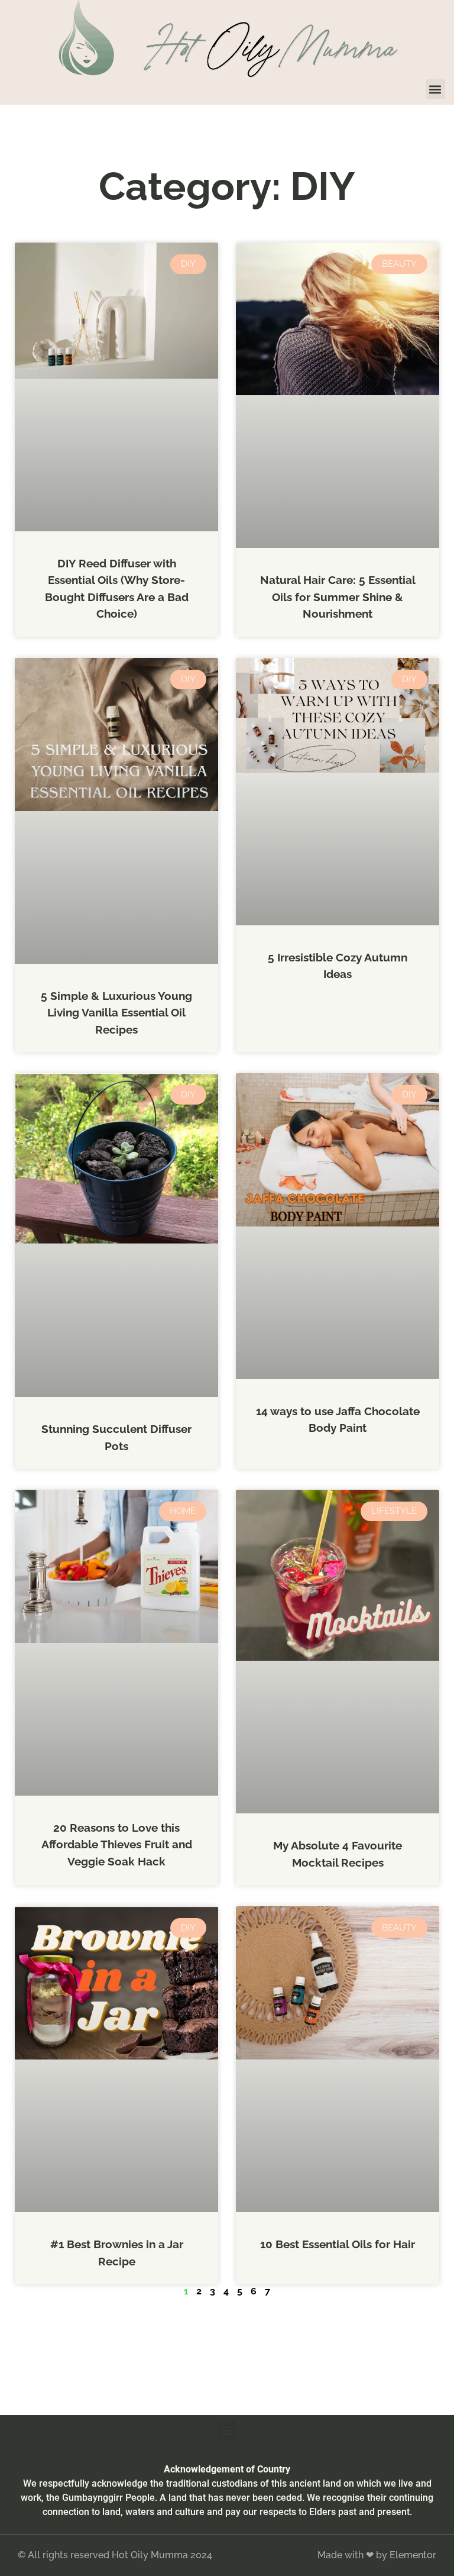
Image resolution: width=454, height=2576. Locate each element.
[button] (435, 89)
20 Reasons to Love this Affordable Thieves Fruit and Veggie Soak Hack (117, 1844)
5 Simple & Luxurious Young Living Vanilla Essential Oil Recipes (116, 1013)
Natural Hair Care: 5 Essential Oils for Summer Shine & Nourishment (338, 597)
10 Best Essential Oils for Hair (338, 2244)
